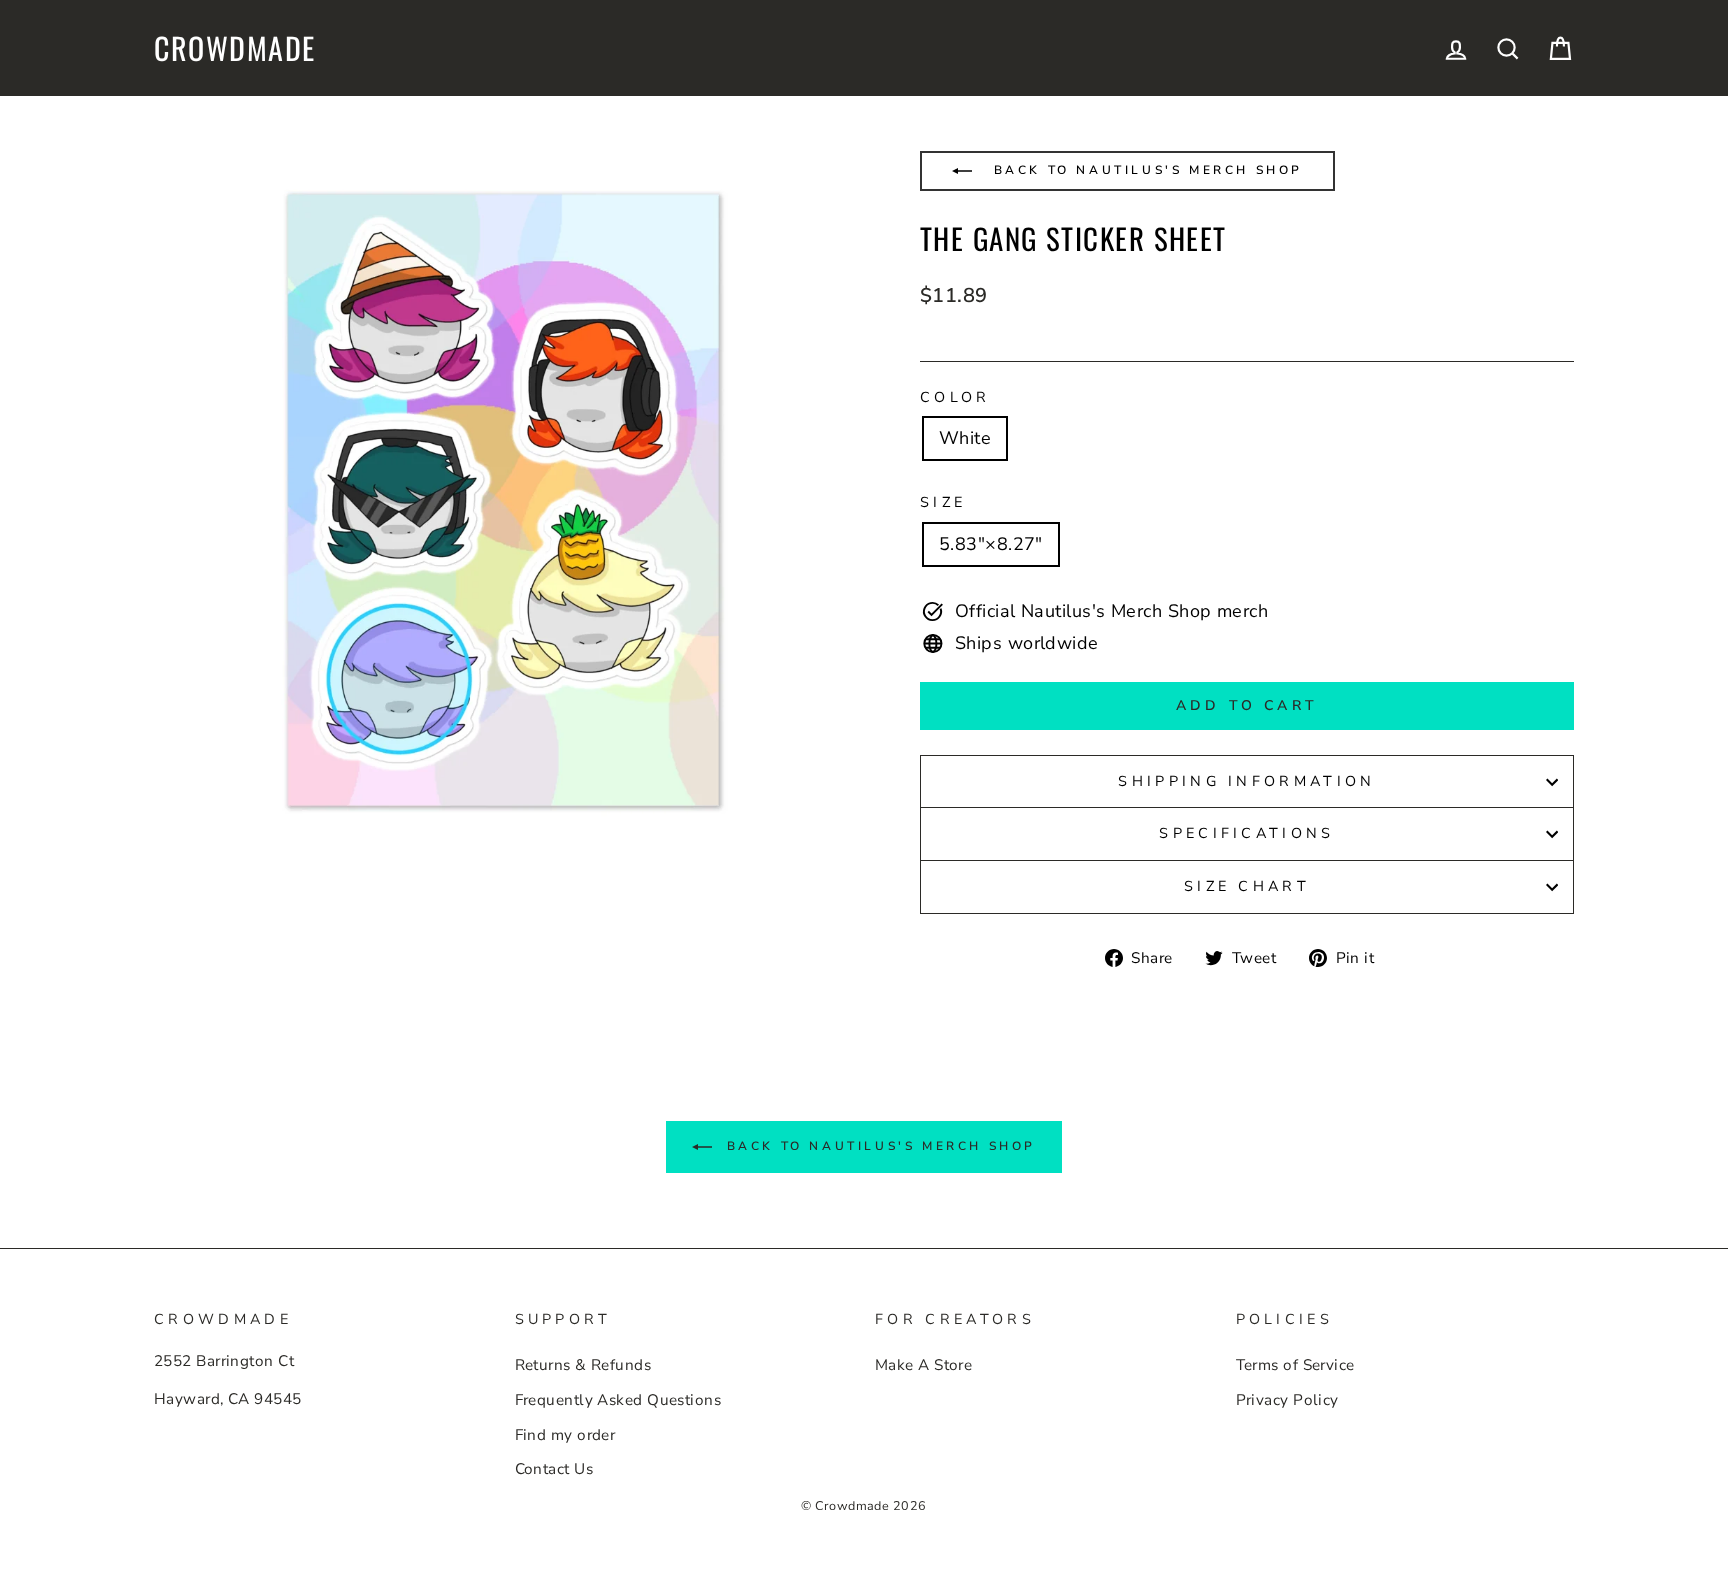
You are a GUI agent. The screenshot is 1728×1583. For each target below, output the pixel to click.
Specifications (1246, 833)
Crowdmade (235, 48)
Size (943, 502)
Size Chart (1247, 886)
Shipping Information (1246, 781)
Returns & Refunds (583, 1365)
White (965, 438)
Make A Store (923, 1365)
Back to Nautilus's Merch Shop (1145, 170)
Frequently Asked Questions (618, 1400)
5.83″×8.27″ (991, 544)
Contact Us (554, 1469)
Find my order (565, 1435)
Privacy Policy (1287, 1400)
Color (955, 397)
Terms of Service (1295, 1365)
